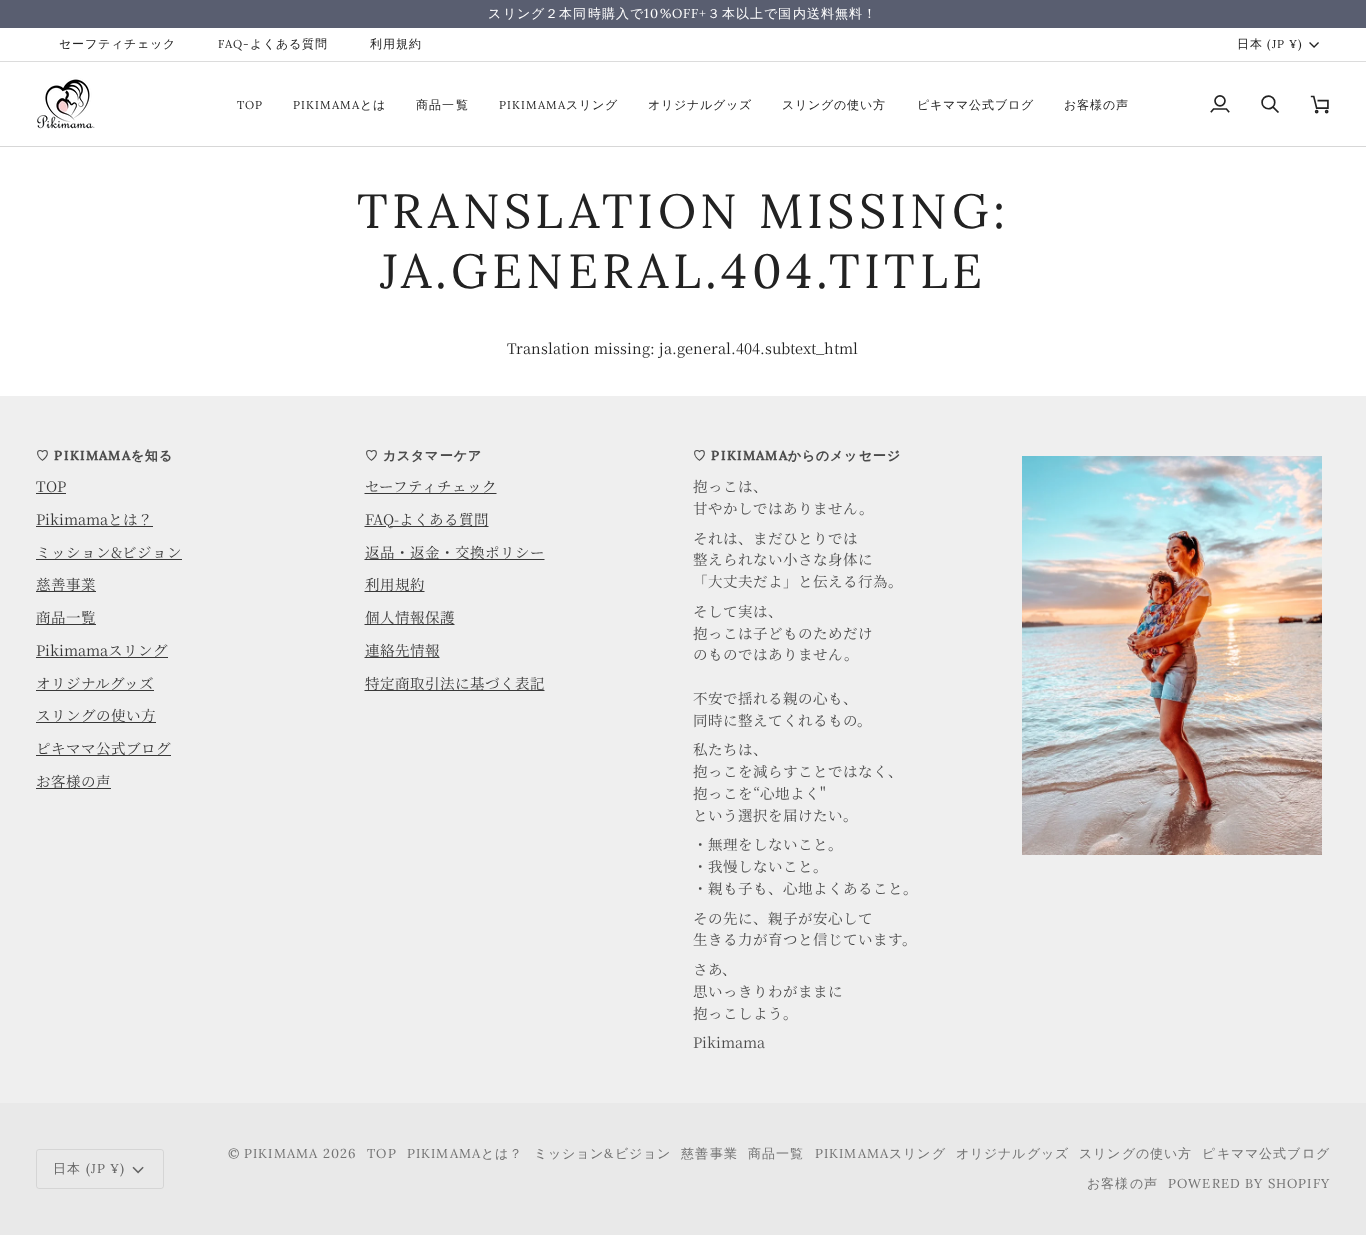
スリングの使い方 (96, 714)
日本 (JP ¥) (1270, 43)
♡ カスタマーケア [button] (424, 455)
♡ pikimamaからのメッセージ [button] (797, 455)
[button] (1176, 451)
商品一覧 (66, 616)
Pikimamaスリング (102, 649)
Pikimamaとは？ (94, 518)
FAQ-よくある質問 (427, 518)
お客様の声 (73, 780)
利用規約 (395, 583)
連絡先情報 (402, 649)
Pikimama (281, 1153)
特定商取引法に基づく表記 (455, 682)
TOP (51, 485)
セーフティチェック (431, 485)
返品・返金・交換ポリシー (455, 551)
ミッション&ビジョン (109, 551)
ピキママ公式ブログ (103, 747)
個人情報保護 (410, 616)
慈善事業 (66, 583)
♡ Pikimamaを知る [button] (104, 455)
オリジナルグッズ (95, 682)
